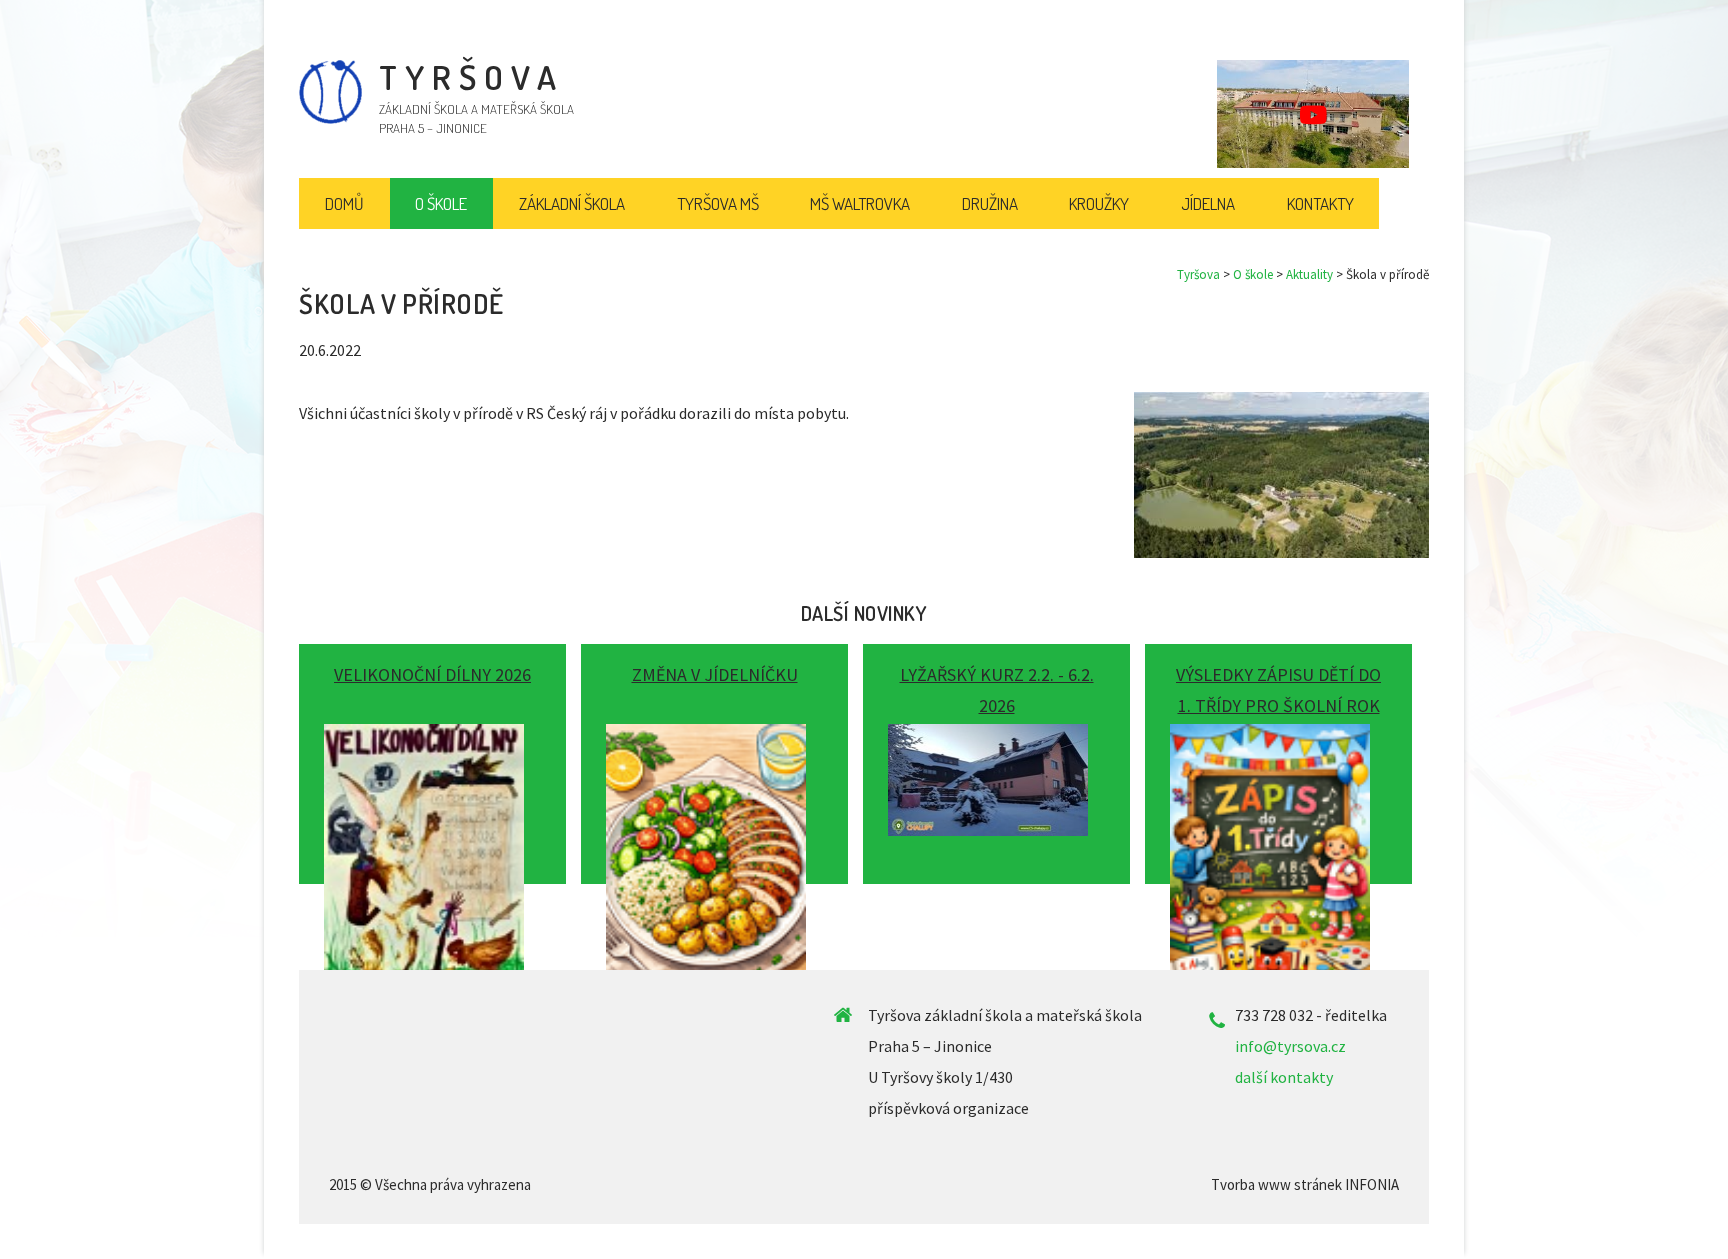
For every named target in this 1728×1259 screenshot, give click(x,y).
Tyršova (1198, 274)
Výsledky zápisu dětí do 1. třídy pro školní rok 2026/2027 (1278, 705)
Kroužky (1099, 203)
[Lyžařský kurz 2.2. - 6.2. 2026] (996, 756)
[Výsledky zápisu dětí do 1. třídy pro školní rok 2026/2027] (1278, 756)
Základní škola (572, 203)
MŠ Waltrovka (860, 203)
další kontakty (1284, 1077)
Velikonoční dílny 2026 (432, 674)
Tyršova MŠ (718, 203)
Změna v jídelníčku (715, 674)
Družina (990, 203)
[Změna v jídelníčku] (714, 756)
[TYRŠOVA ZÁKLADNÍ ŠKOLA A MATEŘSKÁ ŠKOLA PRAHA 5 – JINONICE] (330, 119)
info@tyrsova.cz (1290, 1046)
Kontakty (1320, 203)
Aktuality (1309, 274)
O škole (1253, 274)
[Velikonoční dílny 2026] (432, 756)
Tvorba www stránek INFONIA (1305, 1184)
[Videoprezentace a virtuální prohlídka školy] (1313, 114)
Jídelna (1208, 203)
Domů (344, 203)
